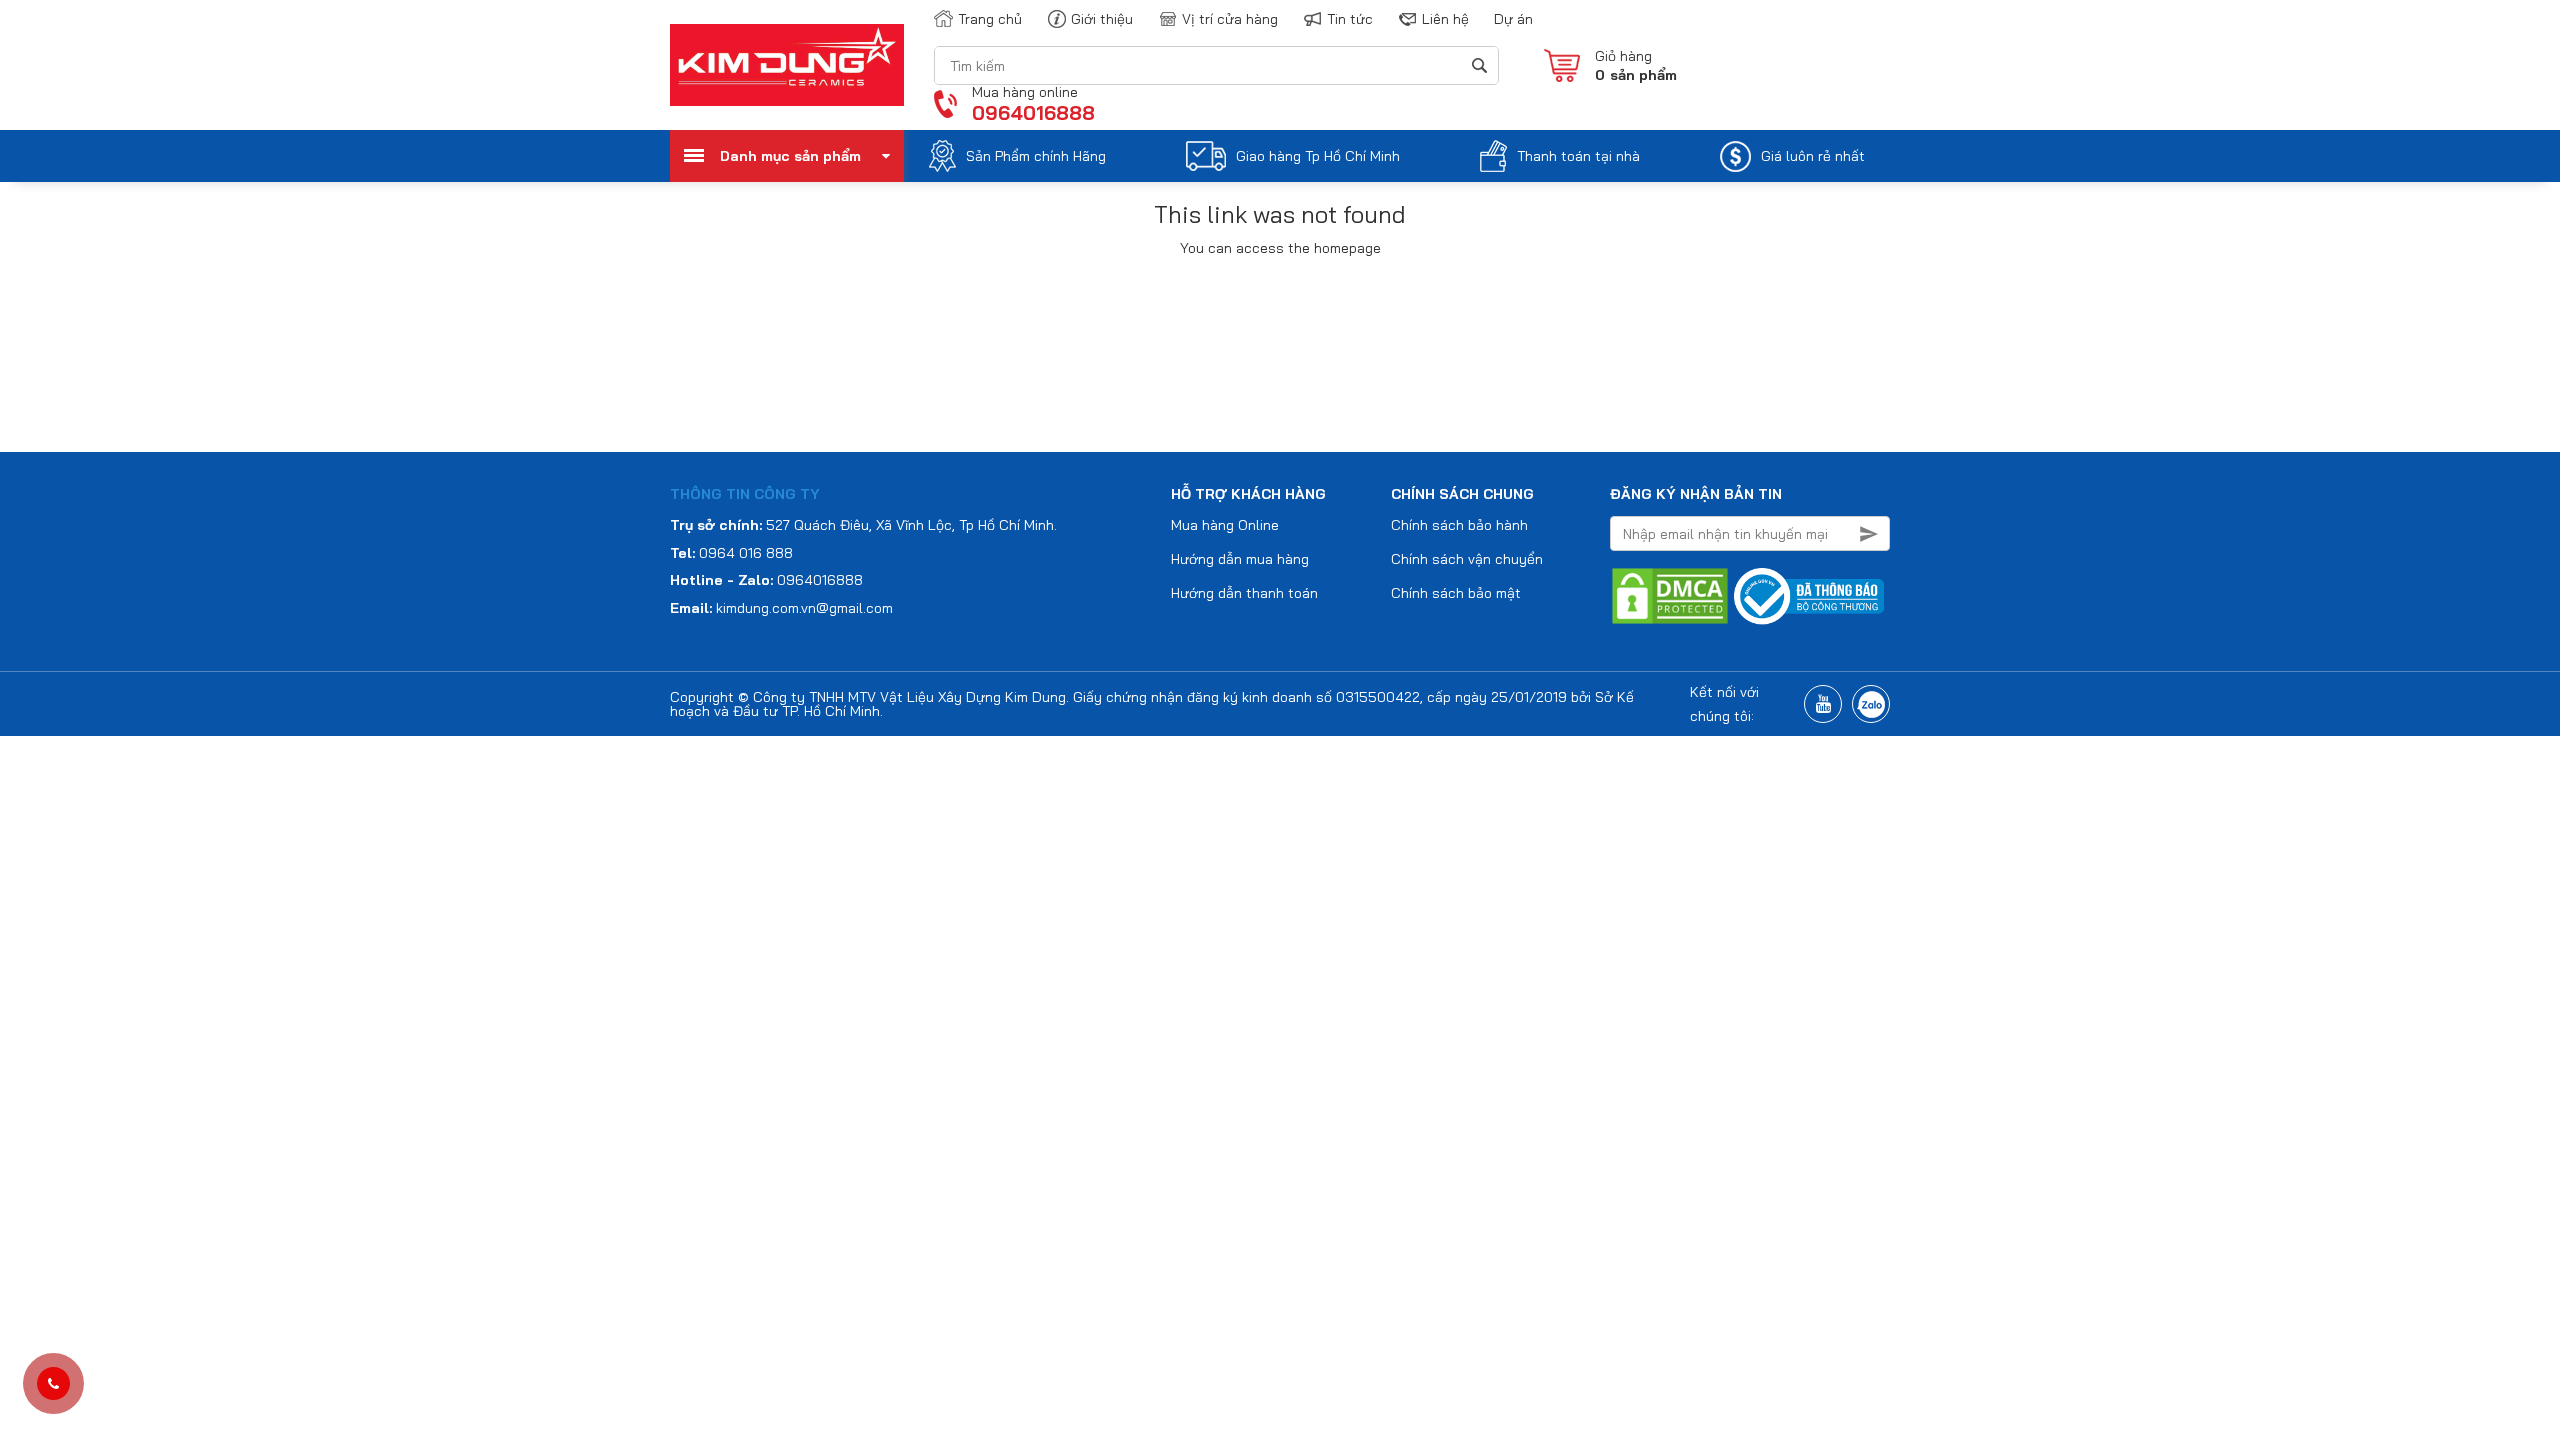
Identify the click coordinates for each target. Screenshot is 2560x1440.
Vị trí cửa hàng (1230, 19)
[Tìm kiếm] (1478, 65)
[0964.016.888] (53, 1384)
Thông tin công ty (745, 494)
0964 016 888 (746, 553)
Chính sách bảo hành (1459, 525)
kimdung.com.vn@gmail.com (804, 608)
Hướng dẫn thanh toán (1244, 593)
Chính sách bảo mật (1456, 593)
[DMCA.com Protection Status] (1670, 595)
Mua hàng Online (1225, 525)
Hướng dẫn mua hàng (1240, 559)
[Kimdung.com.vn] (787, 64)
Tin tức (1350, 19)
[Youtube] (1823, 704)
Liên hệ (1445, 19)
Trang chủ (990, 19)
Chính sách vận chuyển (1467, 559)
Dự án (1513, 19)
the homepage (1334, 248)
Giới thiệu (1102, 19)
